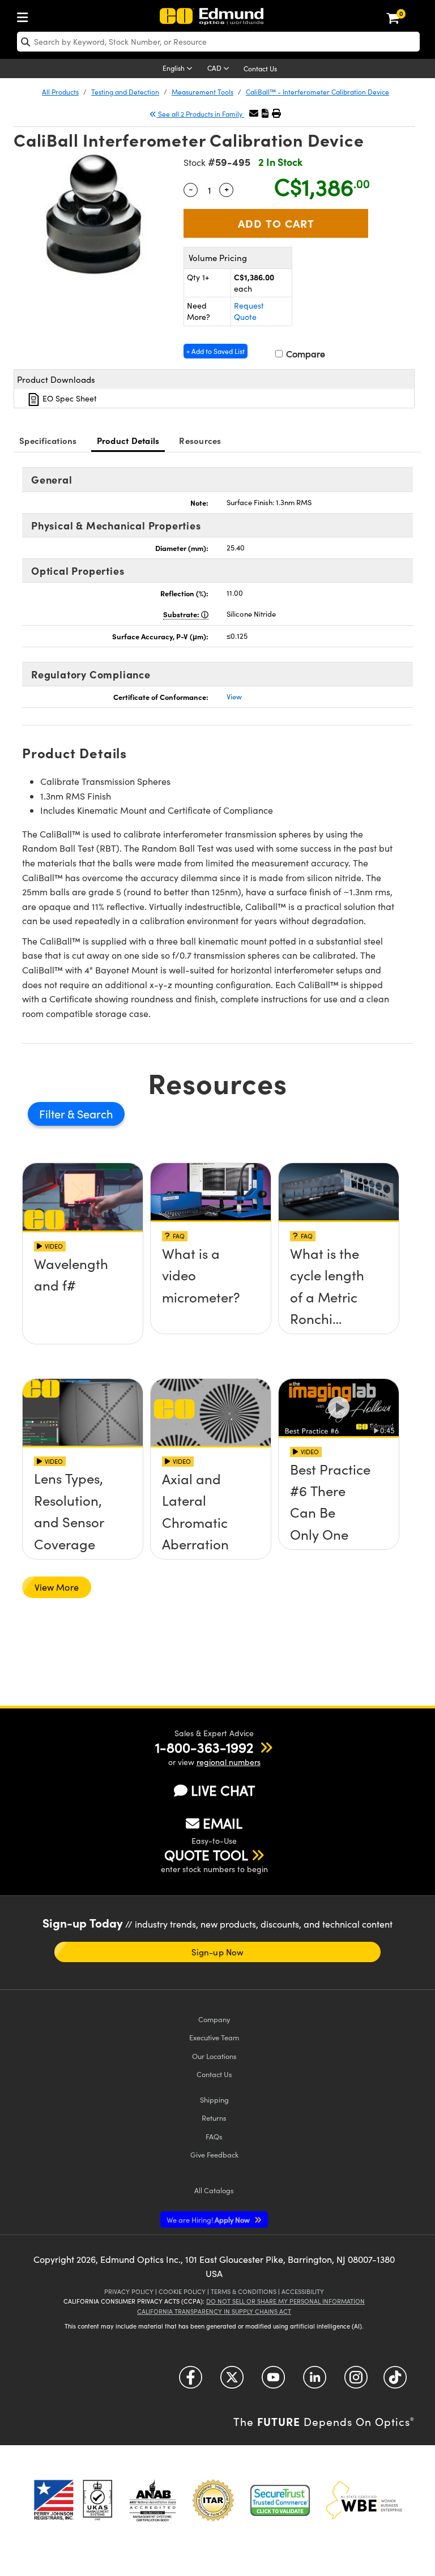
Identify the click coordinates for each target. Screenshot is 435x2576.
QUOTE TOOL (206, 1855)
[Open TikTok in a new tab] (395, 2381)
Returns (214, 2118)
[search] (218, 42)
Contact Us (260, 69)
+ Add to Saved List (216, 351)
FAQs (214, 2136)
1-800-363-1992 (204, 1747)
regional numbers (229, 1762)
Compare (304, 354)
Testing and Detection (125, 92)
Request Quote (249, 311)
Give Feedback (214, 2154)
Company (214, 2019)
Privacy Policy (129, 2291)
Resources (200, 440)
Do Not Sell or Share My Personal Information (285, 2301)
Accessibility (303, 2291)
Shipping (214, 2099)
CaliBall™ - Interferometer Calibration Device (317, 92)
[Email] (254, 113)
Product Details (128, 440)
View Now (83, 1299)
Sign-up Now (217, 1952)
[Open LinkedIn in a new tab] (315, 2381)
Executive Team (214, 2037)
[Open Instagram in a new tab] (356, 2381)
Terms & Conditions (244, 2291)
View (234, 697)
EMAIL (223, 1823)
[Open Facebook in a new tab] (191, 2381)
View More (57, 1587)
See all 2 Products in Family (200, 114)
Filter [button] (53, 1114)
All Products (60, 92)
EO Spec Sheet (69, 398)
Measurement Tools (202, 92)
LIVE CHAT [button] (223, 1790)
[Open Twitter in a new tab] (232, 2381)
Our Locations (214, 2056)
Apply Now (209, 2220)
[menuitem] (25, 15)
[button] (265, 113)
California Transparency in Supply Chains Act (214, 2311)
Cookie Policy (182, 2291)
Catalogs (214, 2190)
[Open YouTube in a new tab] (273, 2381)
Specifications (48, 440)
